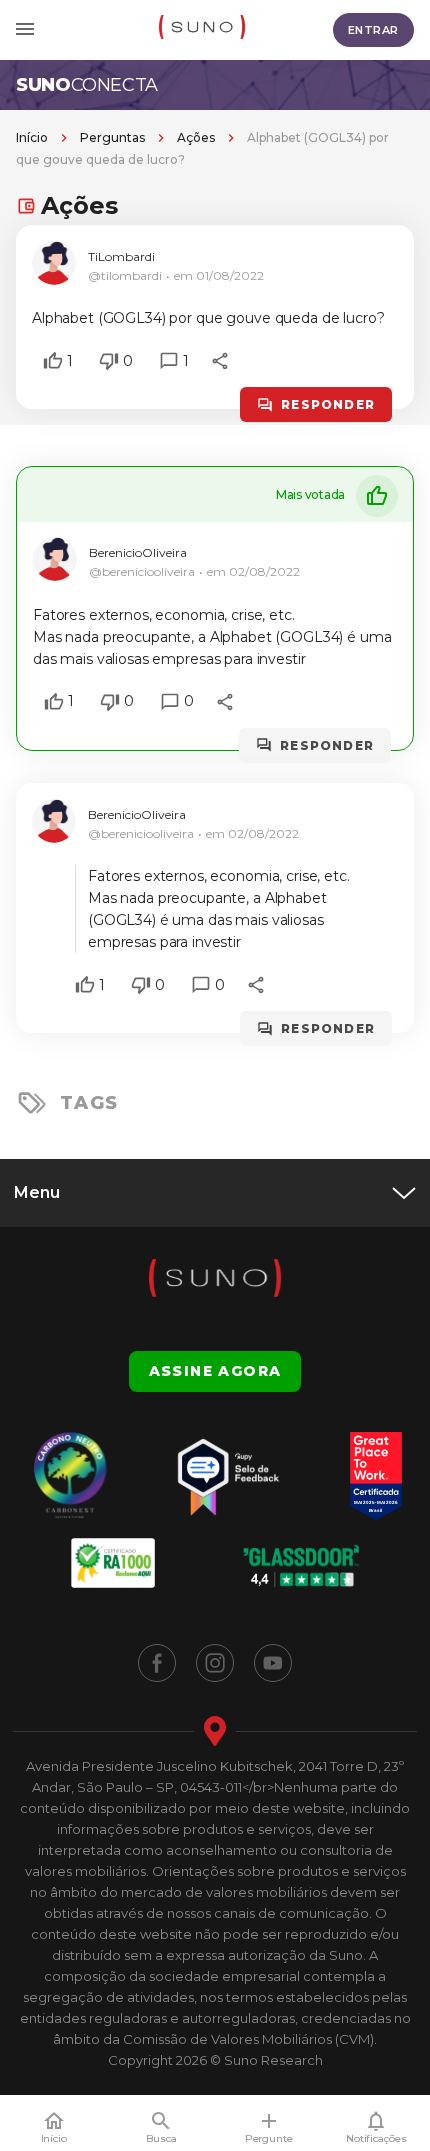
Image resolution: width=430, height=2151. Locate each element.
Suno (87, 85)
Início (32, 137)
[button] (53, 361)
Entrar (373, 30)
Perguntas (112, 137)
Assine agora (215, 1371)
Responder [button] (328, 404)
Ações (196, 137)
